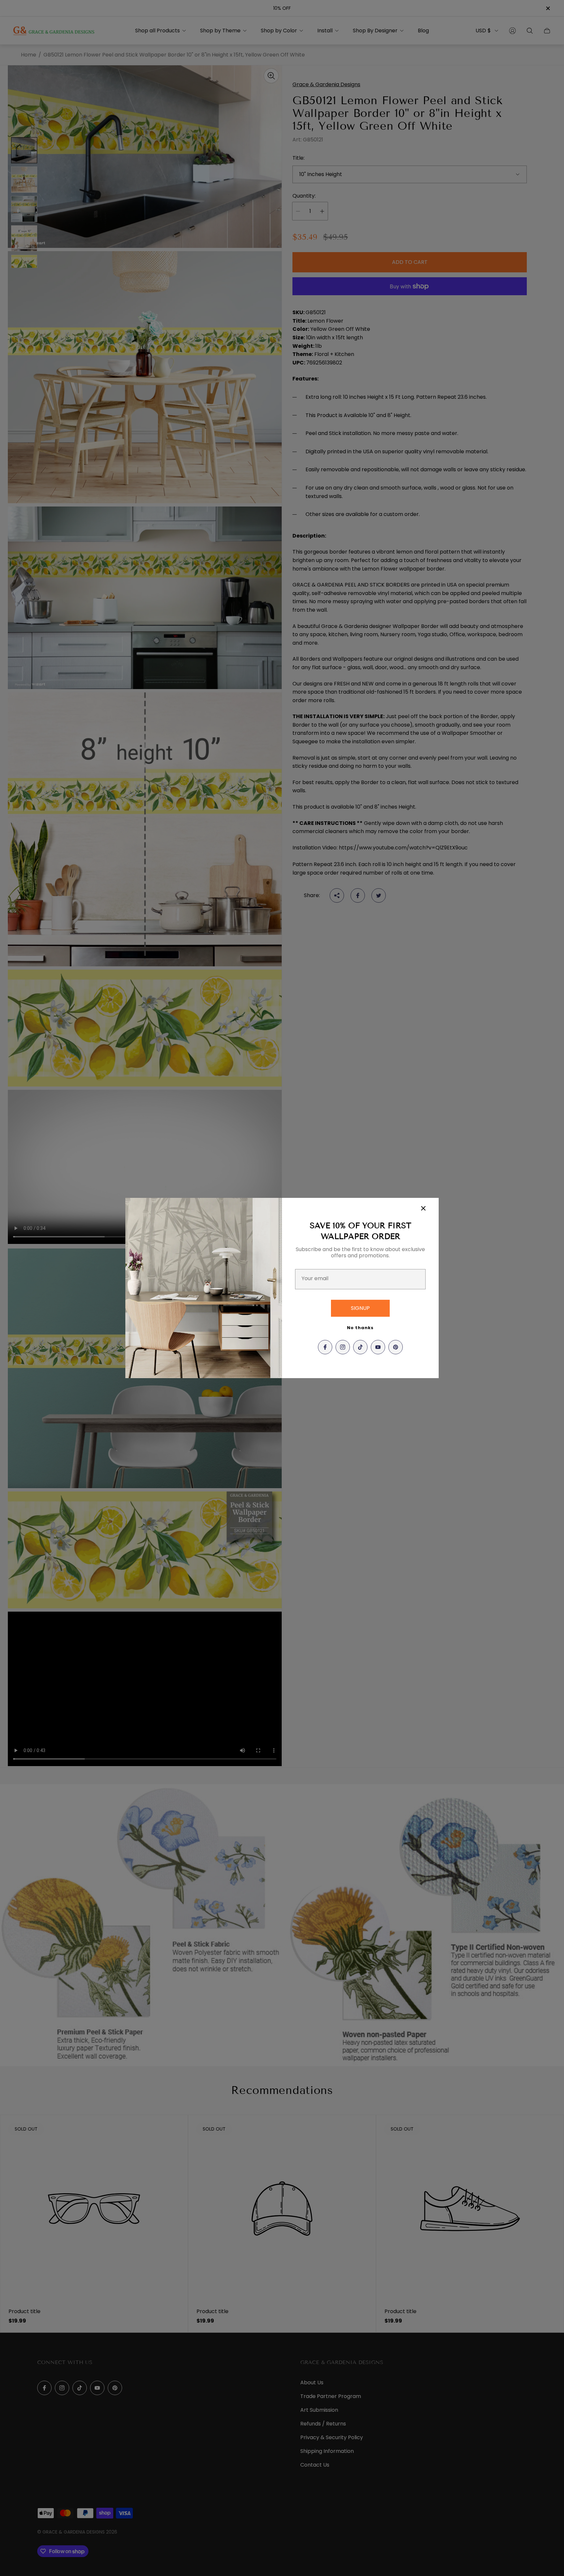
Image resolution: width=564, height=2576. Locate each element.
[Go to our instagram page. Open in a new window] (343, 1347)
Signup (360, 1308)
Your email (315, 1279)
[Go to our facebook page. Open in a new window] (325, 1347)
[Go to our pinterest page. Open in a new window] (396, 1347)
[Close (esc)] (423, 1208)
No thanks (360, 1328)
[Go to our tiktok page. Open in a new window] (360, 1347)
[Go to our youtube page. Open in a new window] (378, 1347)
